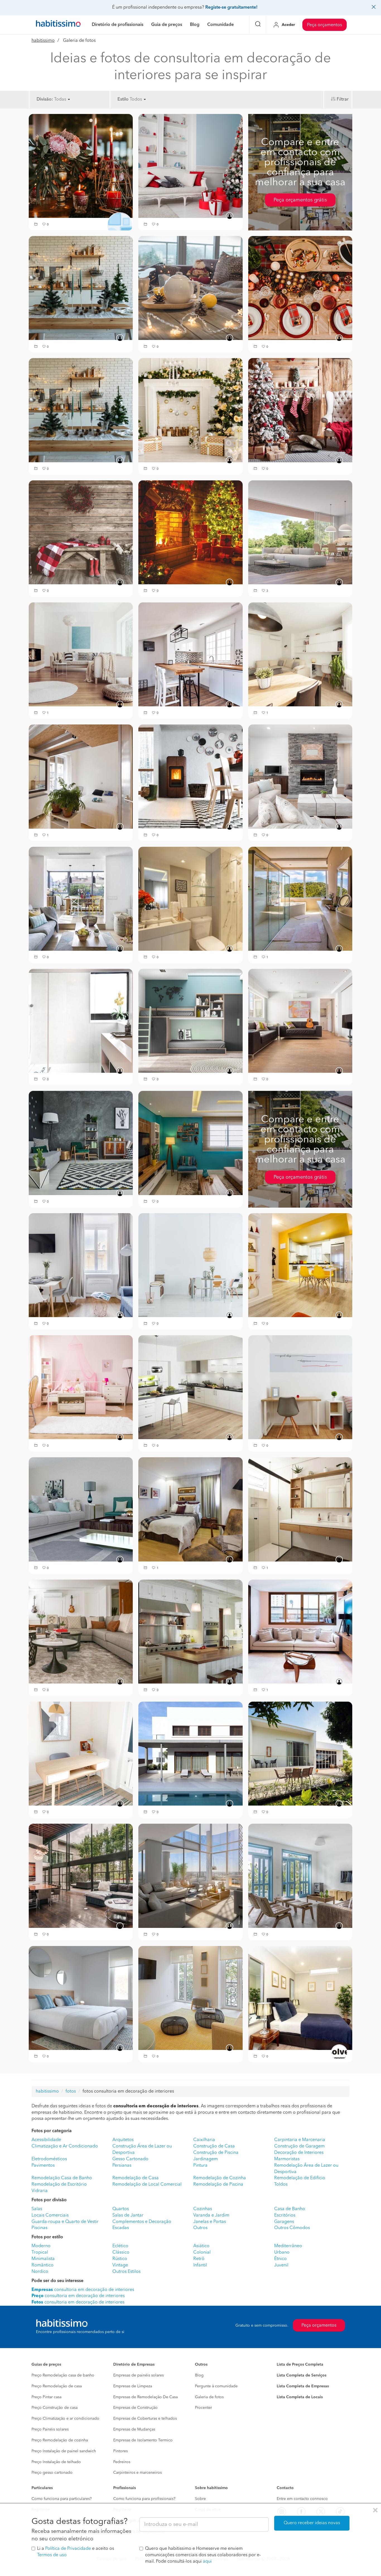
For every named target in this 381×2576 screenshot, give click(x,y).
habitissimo (43, 41)
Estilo (123, 99)
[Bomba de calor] (81, 777)
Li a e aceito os (76, 2552)
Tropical (40, 2253)
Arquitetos (123, 2140)
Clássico (121, 2253)
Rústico (120, 2259)
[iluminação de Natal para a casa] (190, 532)
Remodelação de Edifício (300, 2178)
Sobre (200, 2499)
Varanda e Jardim (211, 2215)
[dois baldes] (190, 1998)
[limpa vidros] (300, 1876)
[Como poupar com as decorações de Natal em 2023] (81, 288)
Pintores (120, 2451)
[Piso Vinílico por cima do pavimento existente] (300, 532)
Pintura (200, 2166)
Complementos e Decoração (142, 2222)
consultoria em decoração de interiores (78, 2296)
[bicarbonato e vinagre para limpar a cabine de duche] (300, 899)
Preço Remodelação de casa (57, 2386)
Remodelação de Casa (136, 2178)
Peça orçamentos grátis (300, 200)
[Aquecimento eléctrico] (300, 654)
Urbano (282, 2253)
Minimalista (43, 2259)
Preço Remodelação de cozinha (60, 2440)
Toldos (281, 2185)
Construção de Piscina (216, 2153)
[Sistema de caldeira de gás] (81, 899)
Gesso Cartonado (130, 2159)
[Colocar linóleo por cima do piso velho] (81, 654)
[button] (37, 225)
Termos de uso (52, 2555)
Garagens (284, 2222)
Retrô (199, 2259)
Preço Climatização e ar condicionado (65, 2419)
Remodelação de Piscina (218, 2185)
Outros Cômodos (292, 2228)
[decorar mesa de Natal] (300, 288)
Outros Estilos (126, 2272)
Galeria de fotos (209, 2397)
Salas (37, 2209)
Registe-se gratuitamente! (231, 8)
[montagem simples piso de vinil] (190, 1387)
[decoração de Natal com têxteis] (81, 532)
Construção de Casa (214, 2146)
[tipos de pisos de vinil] (190, 1265)
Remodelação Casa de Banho (62, 2178)
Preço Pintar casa (46, 2397)
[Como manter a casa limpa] (81, 1509)
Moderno (41, 2246)
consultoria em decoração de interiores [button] (83, 2290)
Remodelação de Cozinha (220, 2178)
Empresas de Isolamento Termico (143, 2440)
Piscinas (39, 2228)
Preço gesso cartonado (52, 2473)
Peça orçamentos (325, 25)
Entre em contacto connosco (302, 2499)
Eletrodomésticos (49, 2159)
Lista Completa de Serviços (302, 2375)
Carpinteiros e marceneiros (138, 2473)
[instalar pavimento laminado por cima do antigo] (300, 1021)
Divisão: (45, 99)
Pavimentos (43, 2166)
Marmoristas (287, 2159)
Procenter (203, 2408)
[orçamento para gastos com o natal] (190, 288)
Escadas (121, 2228)
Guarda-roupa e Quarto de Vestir (65, 2222)
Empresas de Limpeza (133, 2386)
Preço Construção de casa (55, 2408)
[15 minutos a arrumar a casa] (81, 1631)
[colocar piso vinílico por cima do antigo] (190, 1021)
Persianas (122, 2166)
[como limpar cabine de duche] (190, 899)
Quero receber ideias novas (312, 2523)
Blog (199, 2375)
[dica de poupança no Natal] (190, 166)
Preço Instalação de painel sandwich (64, 2451)
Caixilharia (204, 2140)
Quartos (121, 2209)
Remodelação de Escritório (59, 2185)
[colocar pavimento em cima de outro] (190, 654)
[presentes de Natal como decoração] (190, 410)
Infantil (200, 2265)
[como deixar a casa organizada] (300, 1631)
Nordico (40, 2272)
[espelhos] (81, 1998)
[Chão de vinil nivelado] (300, 1387)
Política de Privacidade (68, 2549)
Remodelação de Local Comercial (147, 2185)
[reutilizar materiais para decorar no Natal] (81, 410)
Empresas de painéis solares (138, 2375)
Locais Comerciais (50, 2215)
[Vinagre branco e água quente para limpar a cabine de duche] (81, 1021)
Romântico (43, 2265)
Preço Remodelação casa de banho (63, 2375)
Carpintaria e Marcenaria (300, 2140)
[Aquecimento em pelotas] (190, 777)
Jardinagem (206, 2159)
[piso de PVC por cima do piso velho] (81, 1265)
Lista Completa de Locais (300, 2397)
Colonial (202, 2253)
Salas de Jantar (128, 2215)
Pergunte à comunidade (216, 2386)
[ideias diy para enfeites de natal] (81, 166)
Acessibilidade (46, 2140)
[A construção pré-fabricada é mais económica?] (300, 1753)
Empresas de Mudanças (134, 2429)
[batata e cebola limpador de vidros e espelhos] (190, 1876)
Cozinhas (203, 2209)
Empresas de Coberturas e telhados (145, 2419)
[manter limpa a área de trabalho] (81, 1753)
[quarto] (300, 1998)
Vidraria (40, 2191)
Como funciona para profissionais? (144, 2499)
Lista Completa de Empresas (303, 2386)
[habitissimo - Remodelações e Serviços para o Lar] (58, 25)
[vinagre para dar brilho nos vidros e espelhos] (81, 1876)
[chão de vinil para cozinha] (300, 1265)
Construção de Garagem (299, 2146)
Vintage (120, 2265)
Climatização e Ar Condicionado (65, 2146)
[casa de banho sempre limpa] (300, 1509)
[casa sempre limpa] (190, 1509)
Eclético (120, 2246)
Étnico (280, 2259)
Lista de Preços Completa (300, 2365)
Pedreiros (122, 2462)
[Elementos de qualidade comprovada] (190, 1753)
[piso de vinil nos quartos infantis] (81, 1387)
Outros (200, 2228)
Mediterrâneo (288, 2246)
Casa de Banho (290, 2209)
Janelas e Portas (210, 2222)
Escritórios (285, 2215)
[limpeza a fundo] (190, 1631)
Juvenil (281, 2265)
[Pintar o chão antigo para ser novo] (190, 1143)
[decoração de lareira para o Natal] (300, 410)
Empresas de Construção (135, 2408)
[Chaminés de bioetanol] (300, 777)
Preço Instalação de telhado (56, 2462)
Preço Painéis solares (50, 2429)
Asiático (201, 2246)
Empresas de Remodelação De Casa (145, 2397)
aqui (207, 2562)
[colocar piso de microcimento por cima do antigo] (81, 1143)
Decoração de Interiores (299, 2153)
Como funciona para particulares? (62, 2499)
